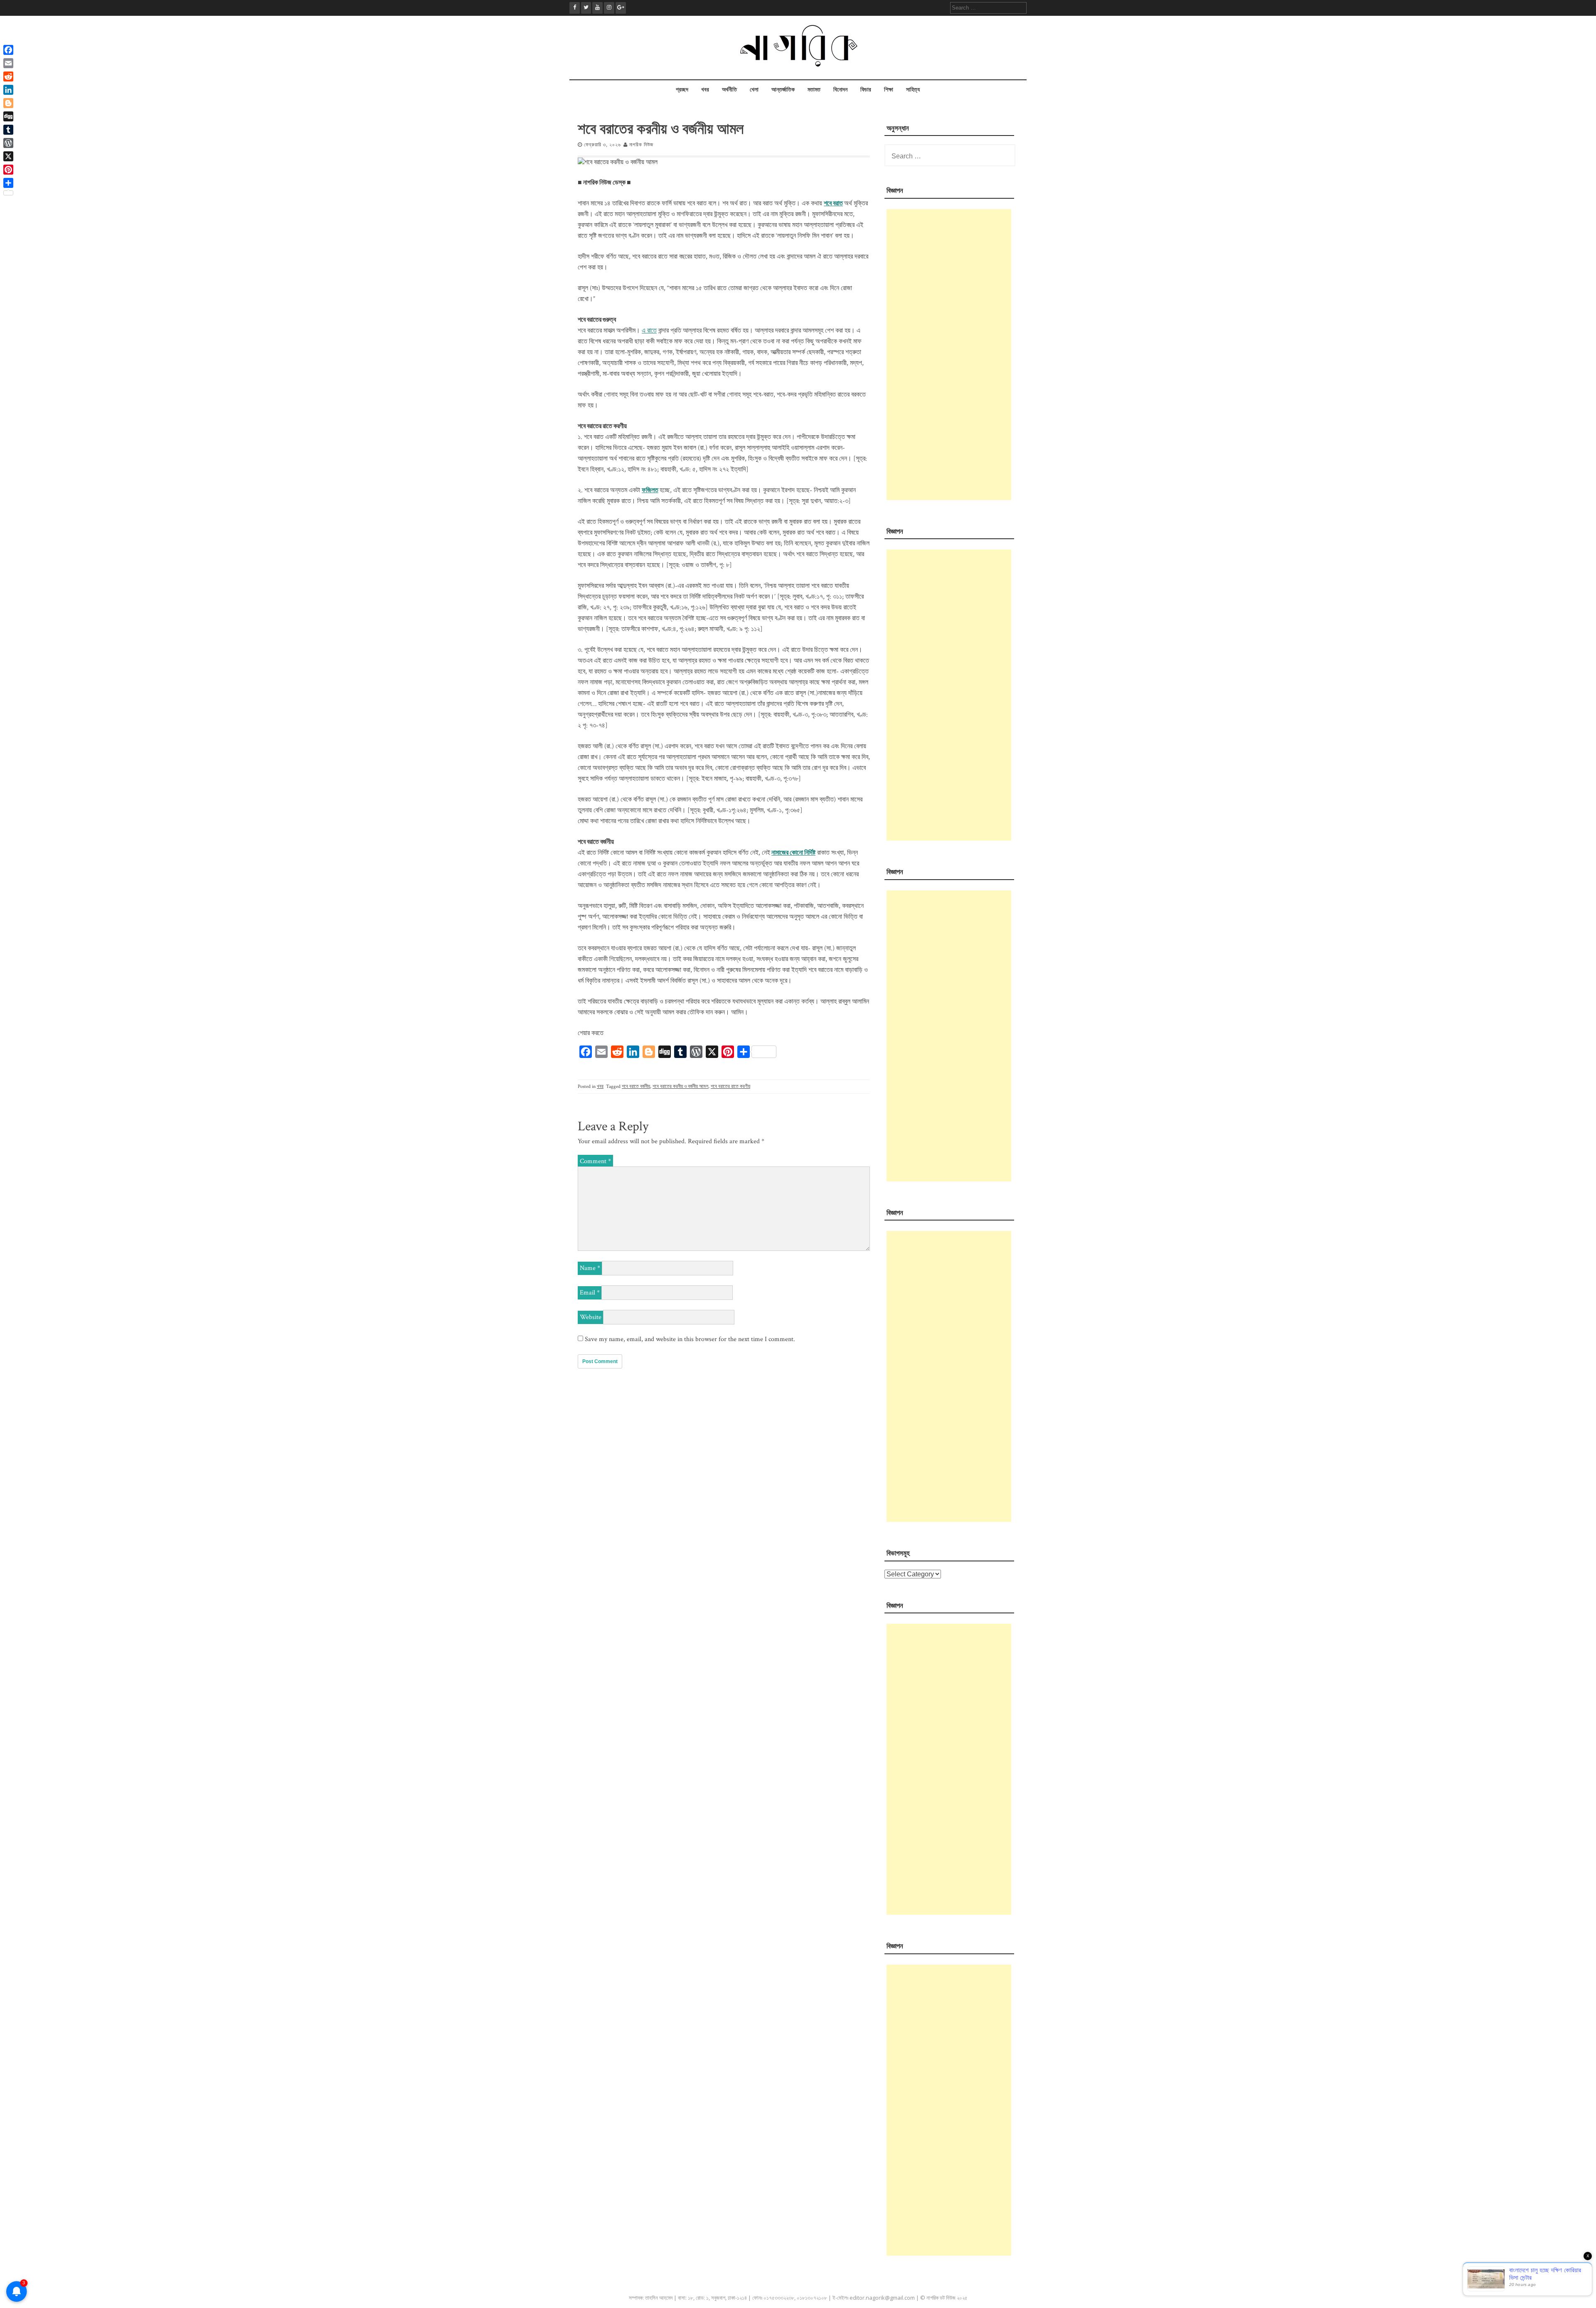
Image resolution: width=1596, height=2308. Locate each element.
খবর (705, 90)
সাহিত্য (913, 90)
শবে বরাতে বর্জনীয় (636, 1086)
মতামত (814, 90)
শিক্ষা (889, 90)
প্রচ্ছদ (682, 90)
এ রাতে (649, 331)
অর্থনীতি (729, 90)
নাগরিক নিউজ (641, 145)
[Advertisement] (949, 355)
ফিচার (866, 90)
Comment (595, 1161)
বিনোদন (840, 90)
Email (590, 1293)
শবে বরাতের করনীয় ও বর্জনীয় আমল (680, 1086)
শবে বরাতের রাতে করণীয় (730, 1086)
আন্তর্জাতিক (783, 90)
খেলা (754, 90)
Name (590, 1268)
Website (591, 1317)
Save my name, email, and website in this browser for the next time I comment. (690, 1339)
